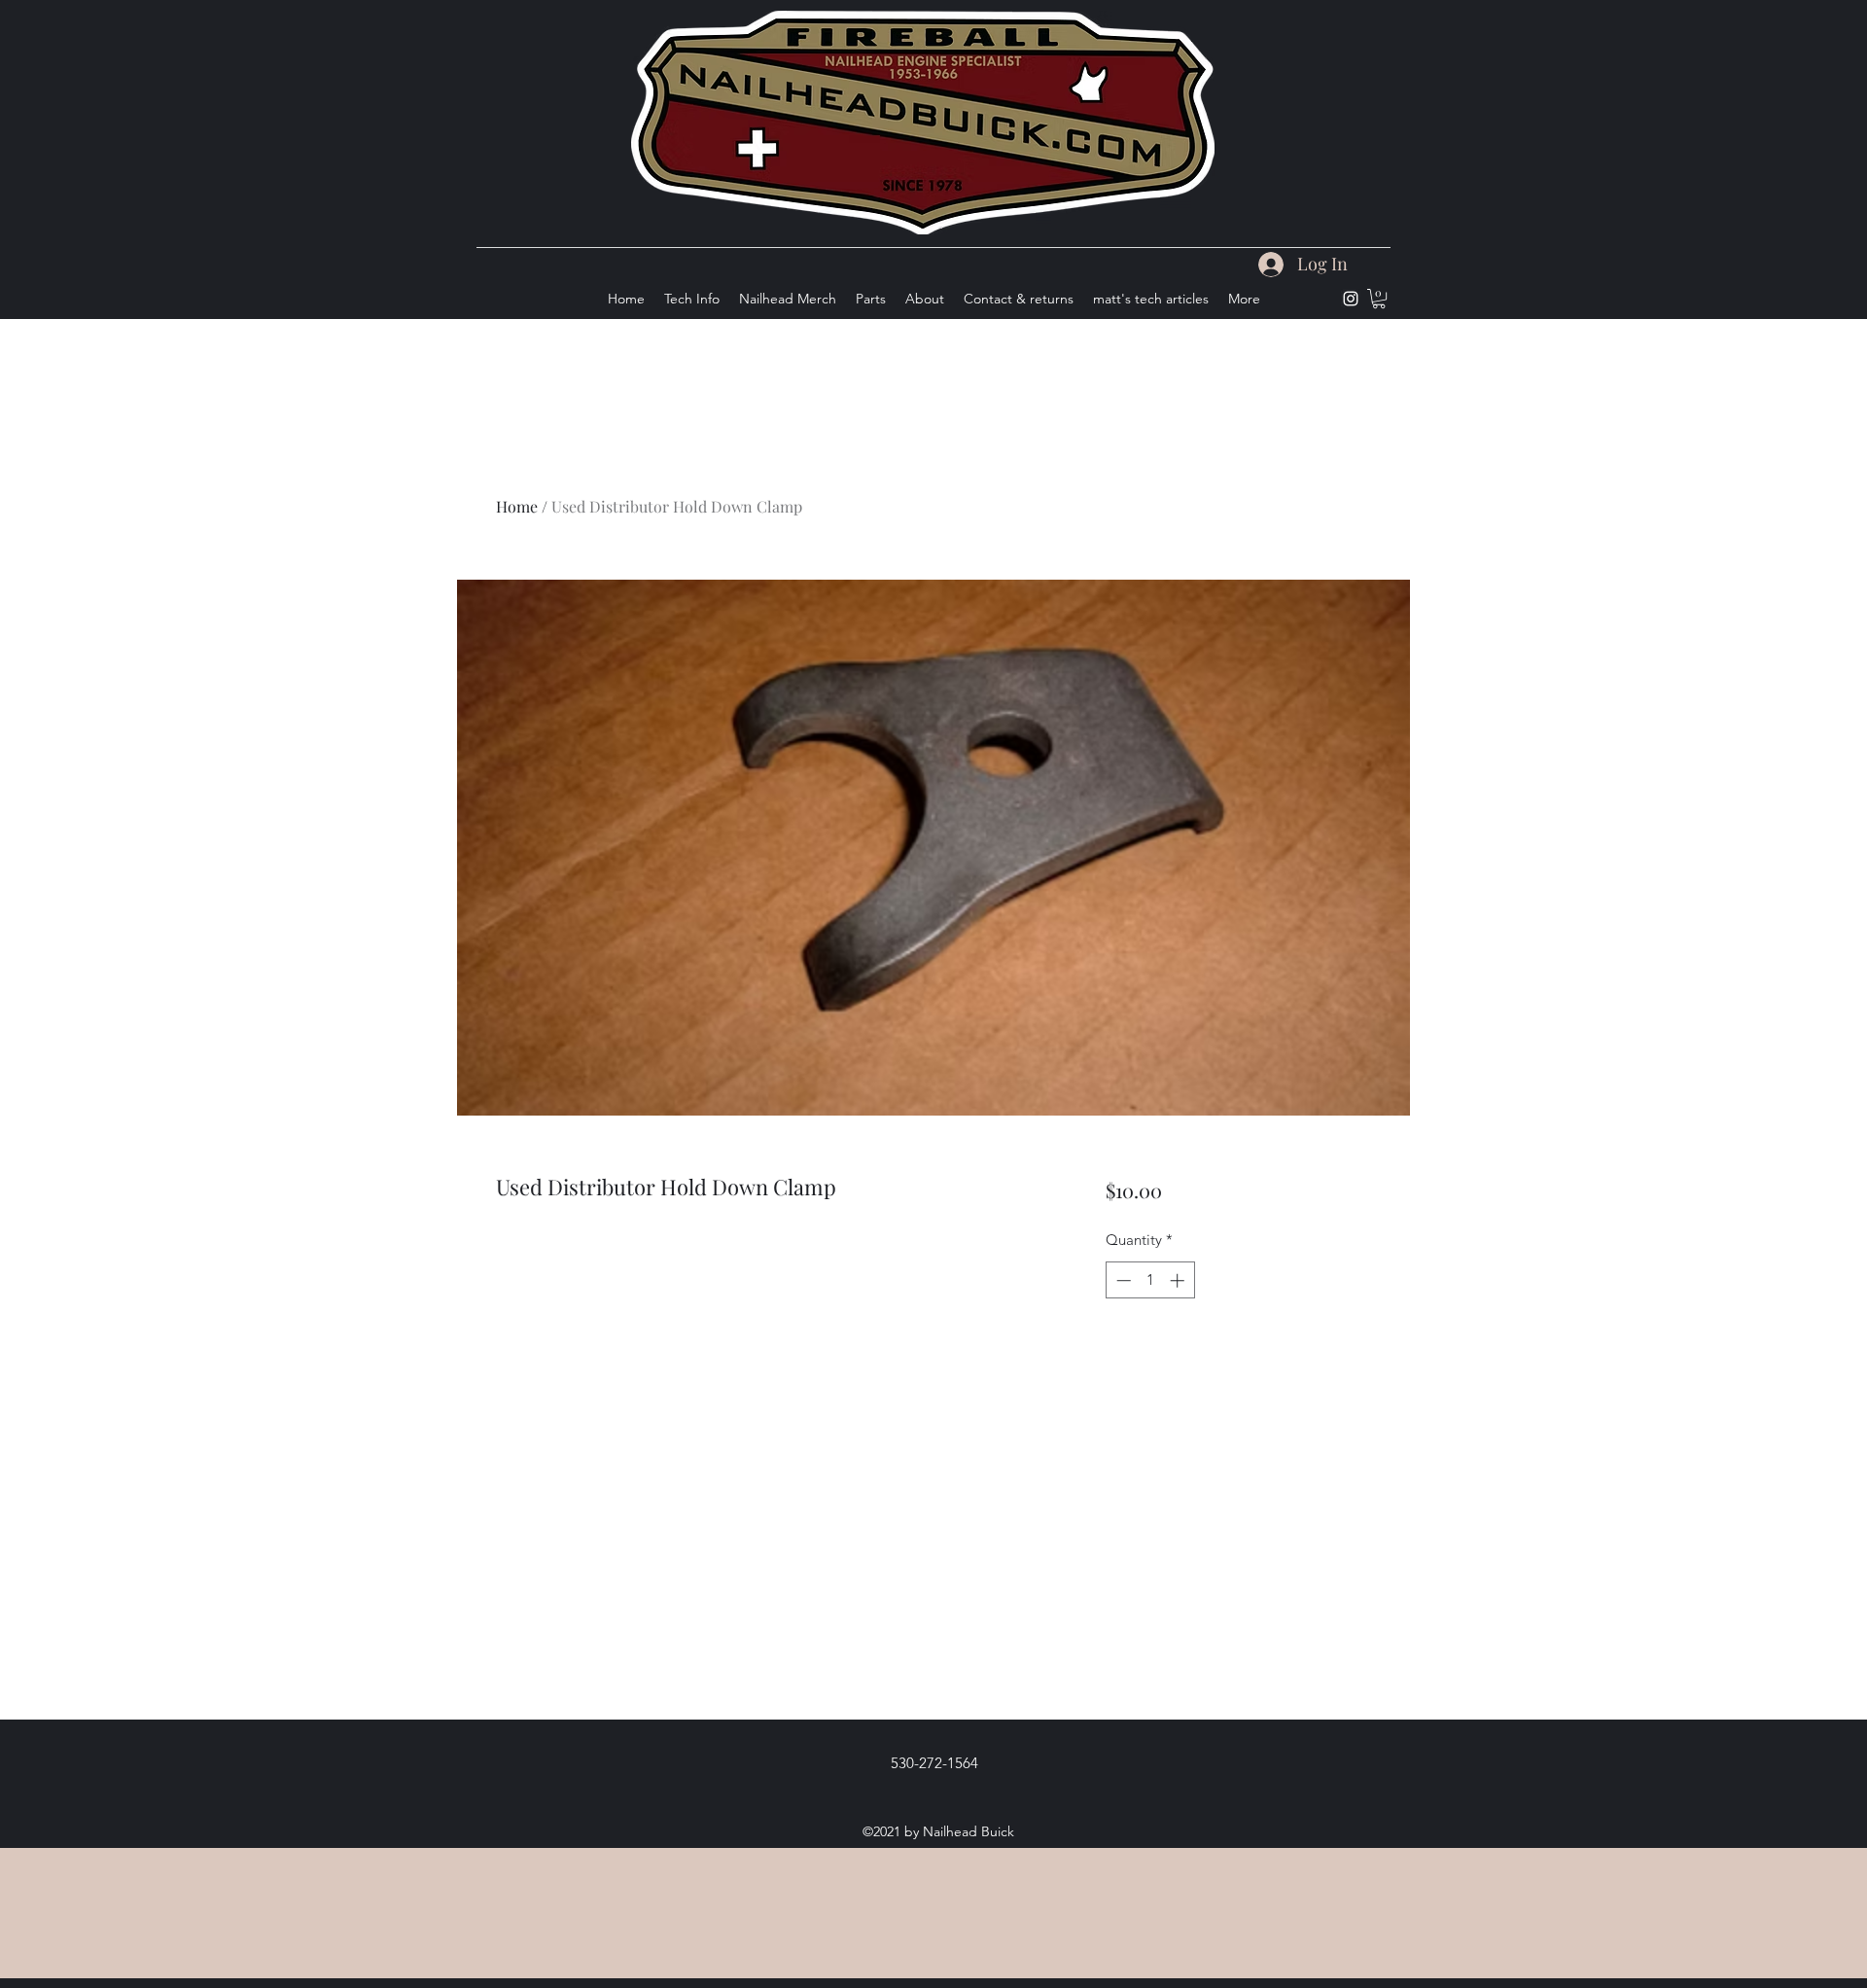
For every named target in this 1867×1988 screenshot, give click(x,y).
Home (517, 506)
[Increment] (1179, 1280)
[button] (1379, 299)
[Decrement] (1122, 1280)
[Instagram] (1351, 299)
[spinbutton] (1150, 1280)
